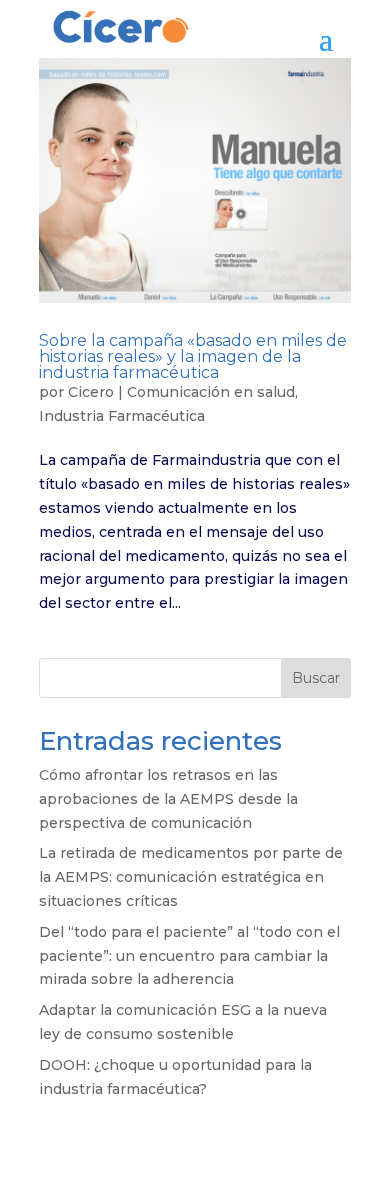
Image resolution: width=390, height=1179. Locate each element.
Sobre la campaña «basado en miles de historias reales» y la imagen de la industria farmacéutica (193, 356)
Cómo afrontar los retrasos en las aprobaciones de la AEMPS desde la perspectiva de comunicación (168, 799)
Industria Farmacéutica (122, 416)
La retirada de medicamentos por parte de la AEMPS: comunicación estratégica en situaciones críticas (191, 877)
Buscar (316, 678)
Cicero (91, 392)
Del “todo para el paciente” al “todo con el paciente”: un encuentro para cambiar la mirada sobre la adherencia (189, 956)
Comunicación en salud (211, 392)
